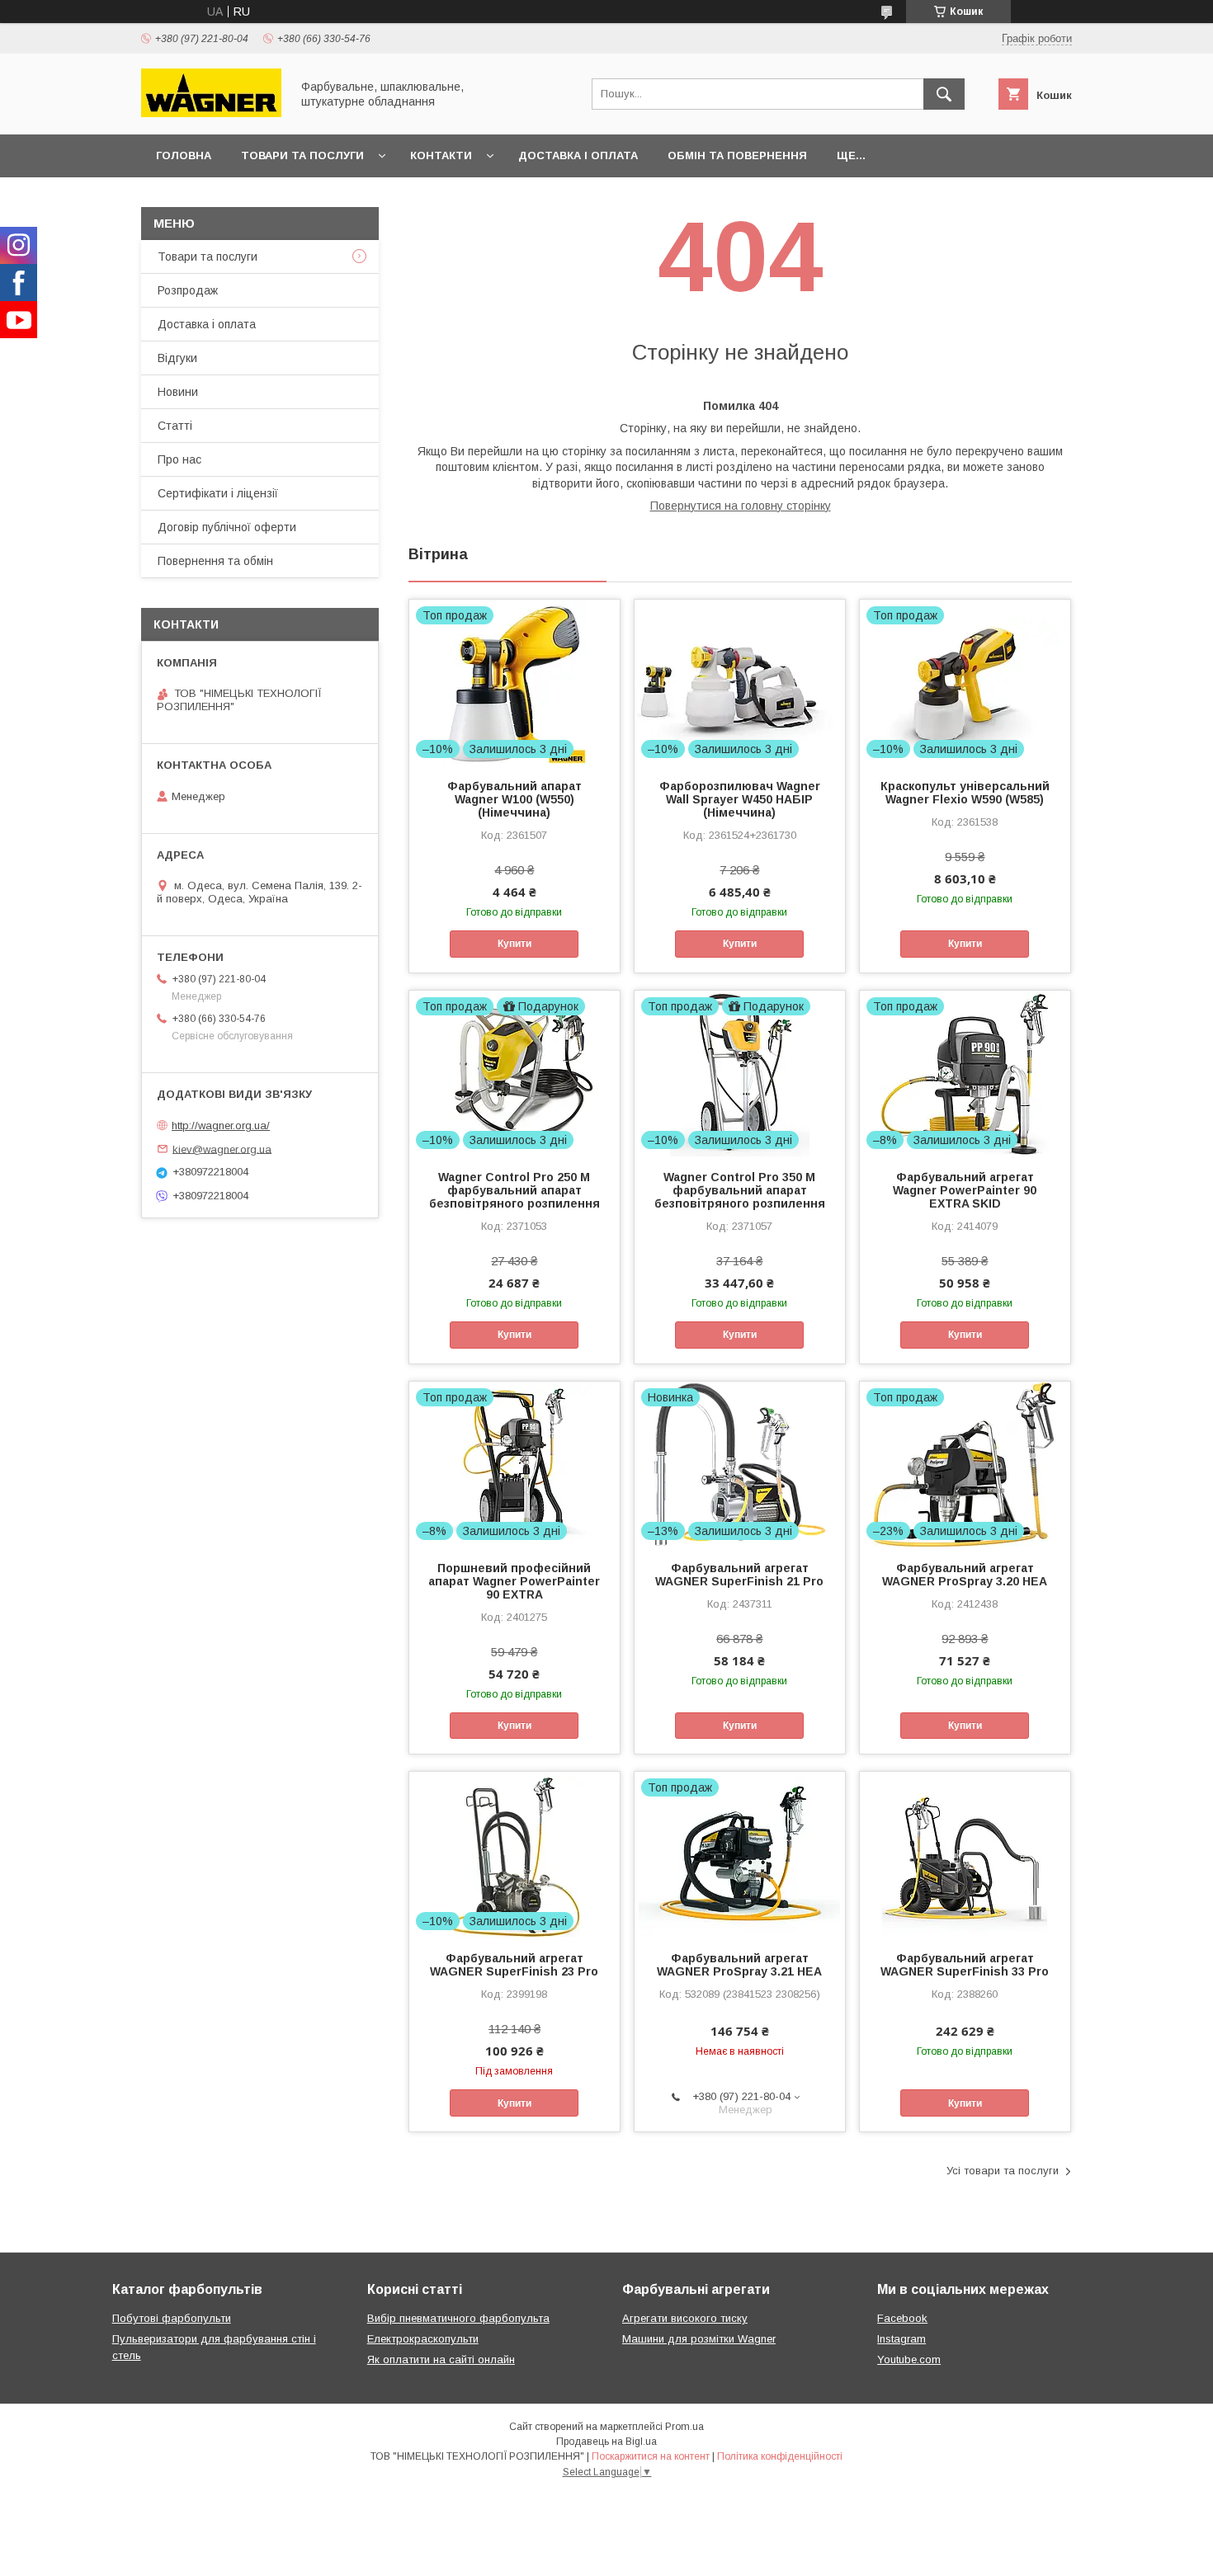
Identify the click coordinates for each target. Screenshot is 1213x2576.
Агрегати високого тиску (685, 2318)
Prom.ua (684, 2427)
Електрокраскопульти (423, 2339)
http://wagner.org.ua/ (221, 1126)
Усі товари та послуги (1003, 2171)
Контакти (441, 155)
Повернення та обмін (215, 561)
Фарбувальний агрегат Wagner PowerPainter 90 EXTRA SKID (965, 1190)
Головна (184, 155)
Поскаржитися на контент (651, 2456)
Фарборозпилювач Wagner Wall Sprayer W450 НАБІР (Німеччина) (740, 799)
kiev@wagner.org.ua (222, 1149)
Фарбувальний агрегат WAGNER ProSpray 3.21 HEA (739, 1965)
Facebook (902, 2318)
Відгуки (177, 358)
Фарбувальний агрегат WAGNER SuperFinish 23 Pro (514, 1965)
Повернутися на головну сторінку (741, 506)
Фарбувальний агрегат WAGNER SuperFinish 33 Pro (965, 1965)
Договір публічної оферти (227, 527)
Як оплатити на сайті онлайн (441, 2359)
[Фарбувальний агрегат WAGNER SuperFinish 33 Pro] (965, 1854)
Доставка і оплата (578, 155)
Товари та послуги (302, 155)
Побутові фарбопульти (172, 2318)
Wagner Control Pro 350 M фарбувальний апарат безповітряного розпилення (740, 1190)
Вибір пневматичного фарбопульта (458, 2318)
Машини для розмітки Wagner (699, 2339)
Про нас (179, 459)
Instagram (901, 2339)
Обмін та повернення (737, 155)
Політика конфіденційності (780, 2456)
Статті (175, 426)
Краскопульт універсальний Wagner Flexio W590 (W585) (965, 793)
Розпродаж (188, 290)
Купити (514, 944)
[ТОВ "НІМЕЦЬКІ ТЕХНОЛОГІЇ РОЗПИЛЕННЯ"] (211, 113)
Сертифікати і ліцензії (218, 493)
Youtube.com (909, 2359)
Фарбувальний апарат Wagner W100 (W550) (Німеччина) (514, 799)
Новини (178, 392)
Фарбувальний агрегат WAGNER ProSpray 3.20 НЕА (965, 1575)
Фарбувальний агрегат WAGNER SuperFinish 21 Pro (739, 1575)
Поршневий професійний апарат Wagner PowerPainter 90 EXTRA (514, 1581)
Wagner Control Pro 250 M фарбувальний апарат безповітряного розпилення (514, 1190)
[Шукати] (944, 94)
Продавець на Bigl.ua (606, 2442)
